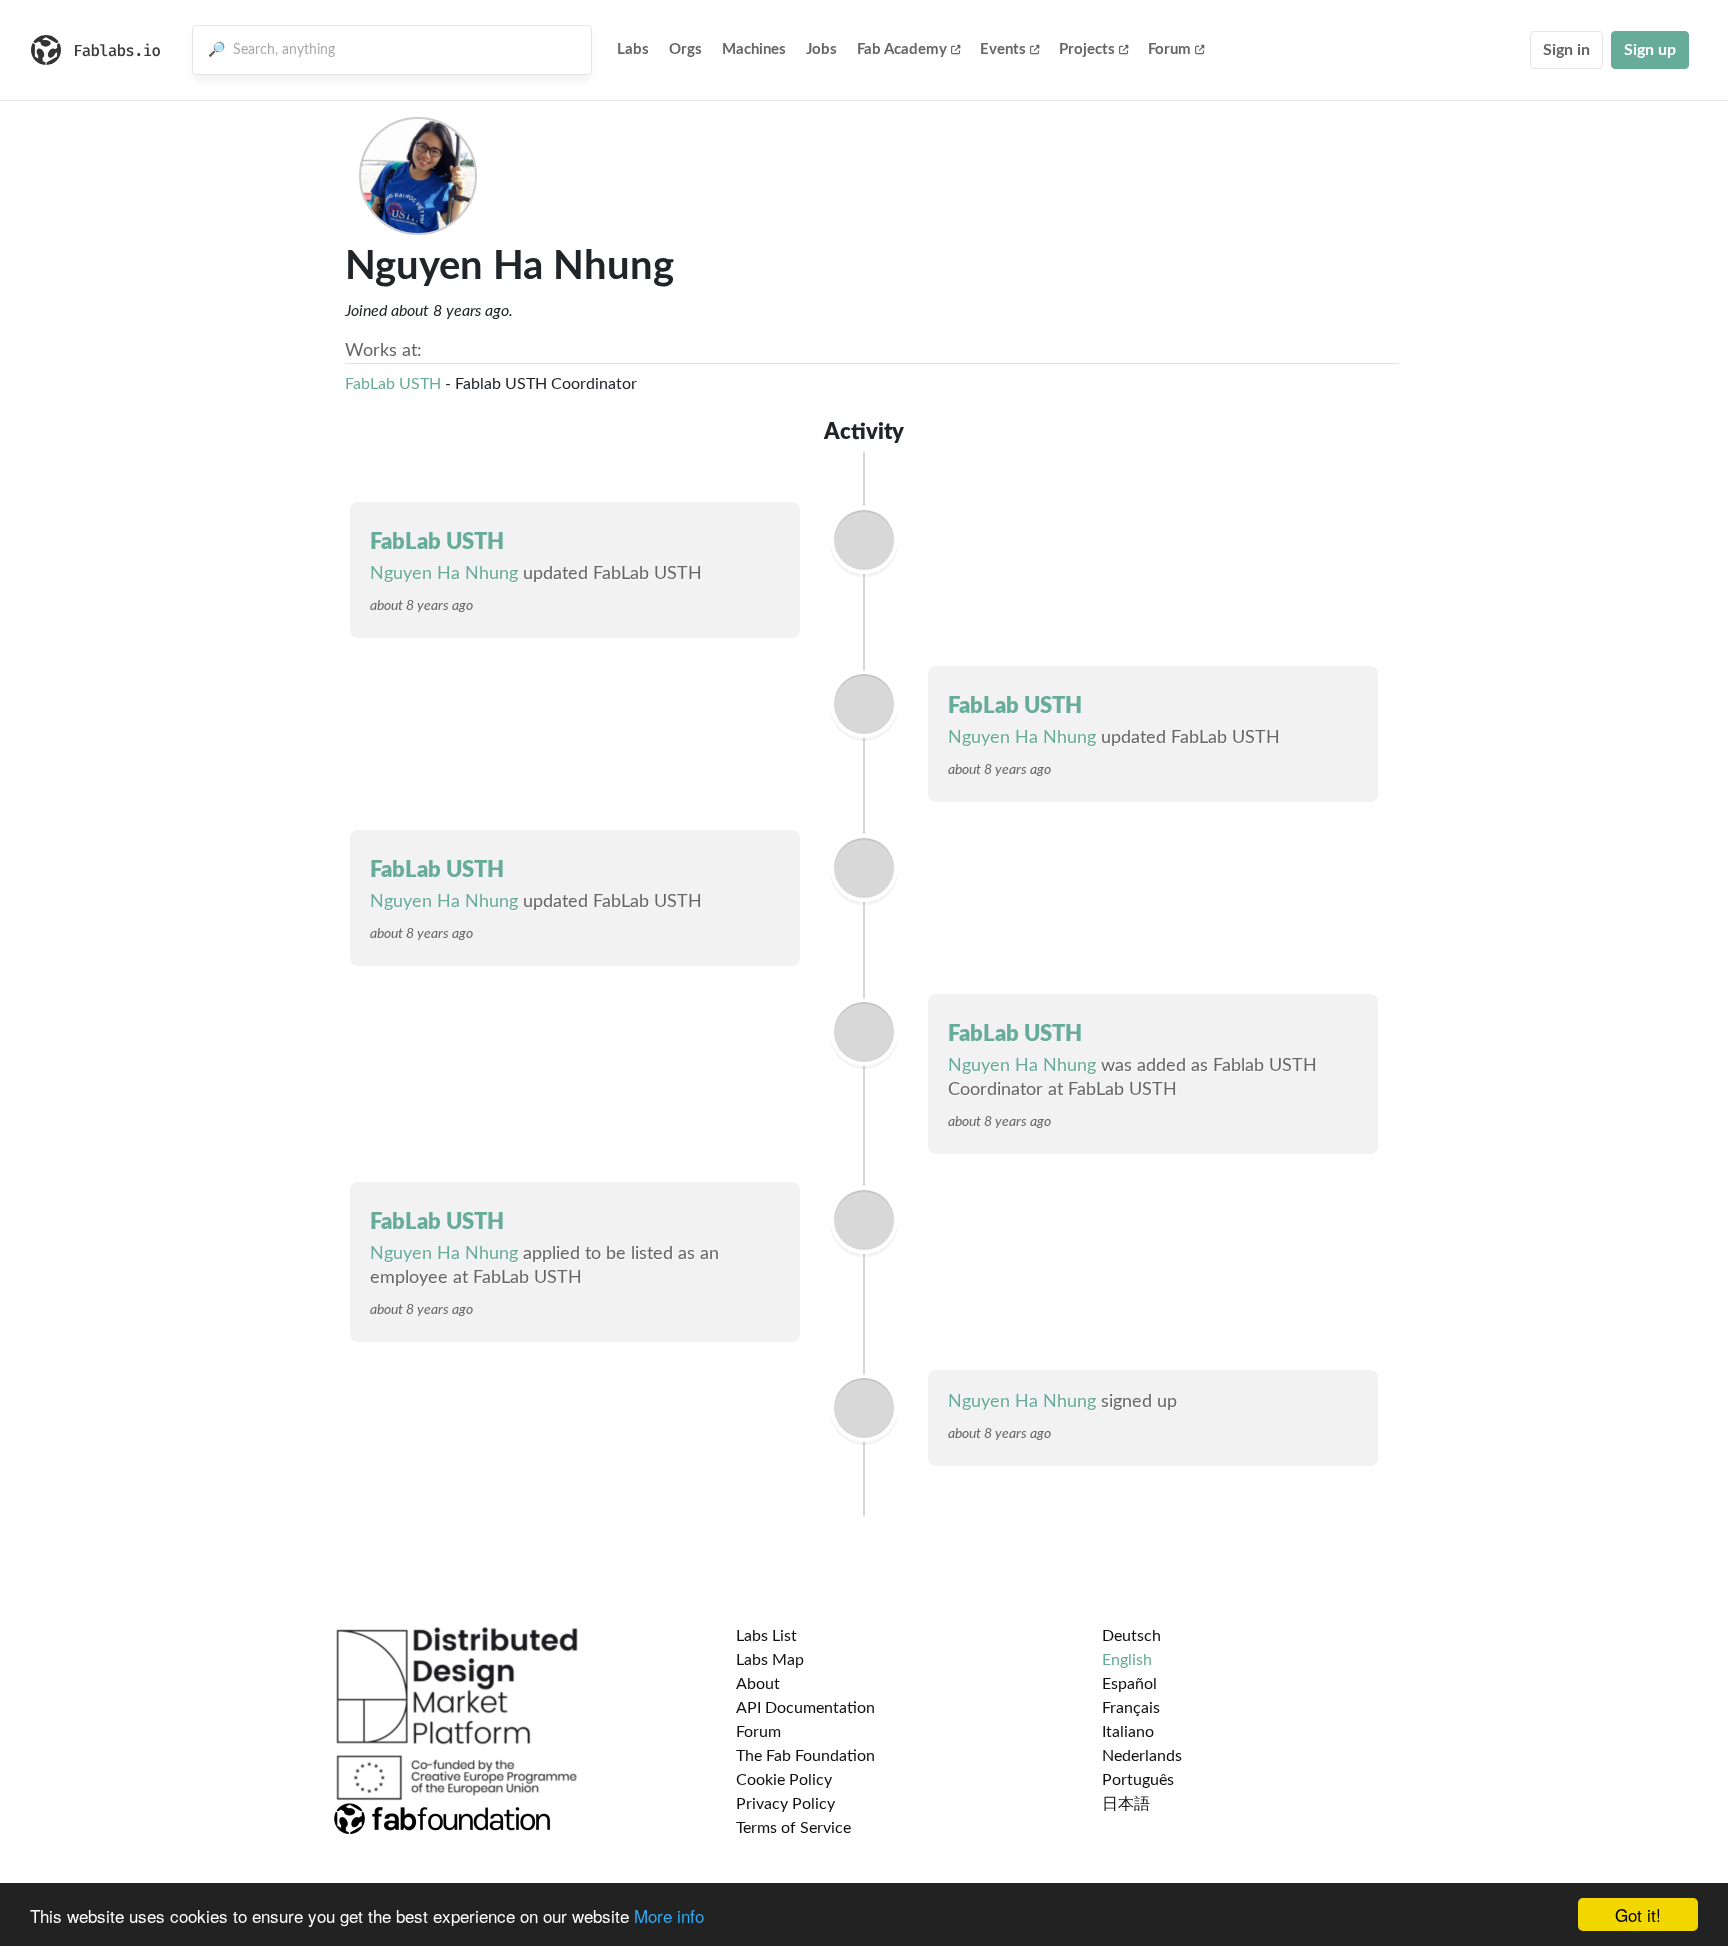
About (758, 1684)
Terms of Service (793, 1828)
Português (1138, 1780)
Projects (1087, 49)
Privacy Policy (785, 1804)
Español (1129, 1684)
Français (1131, 1708)
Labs (633, 49)
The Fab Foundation (805, 1756)
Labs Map (770, 1660)
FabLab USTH (393, 384)
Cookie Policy (784, 1780)
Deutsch (1131, 1636)
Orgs (685, 49)
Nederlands (1142, 1756)
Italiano (1128, 1732)
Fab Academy (902, 49)
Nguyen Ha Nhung (444, 574)
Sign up (1650, 50)
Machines (754, 49)
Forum (1169, 49)
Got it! (1638, 1914)
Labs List (766, 1636)
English (1127, 1660)
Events (1003, 49)
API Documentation (805, 1708)
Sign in (1566, 50)
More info (669, 1915)
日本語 (1126, 1804)
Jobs (821, 49)
